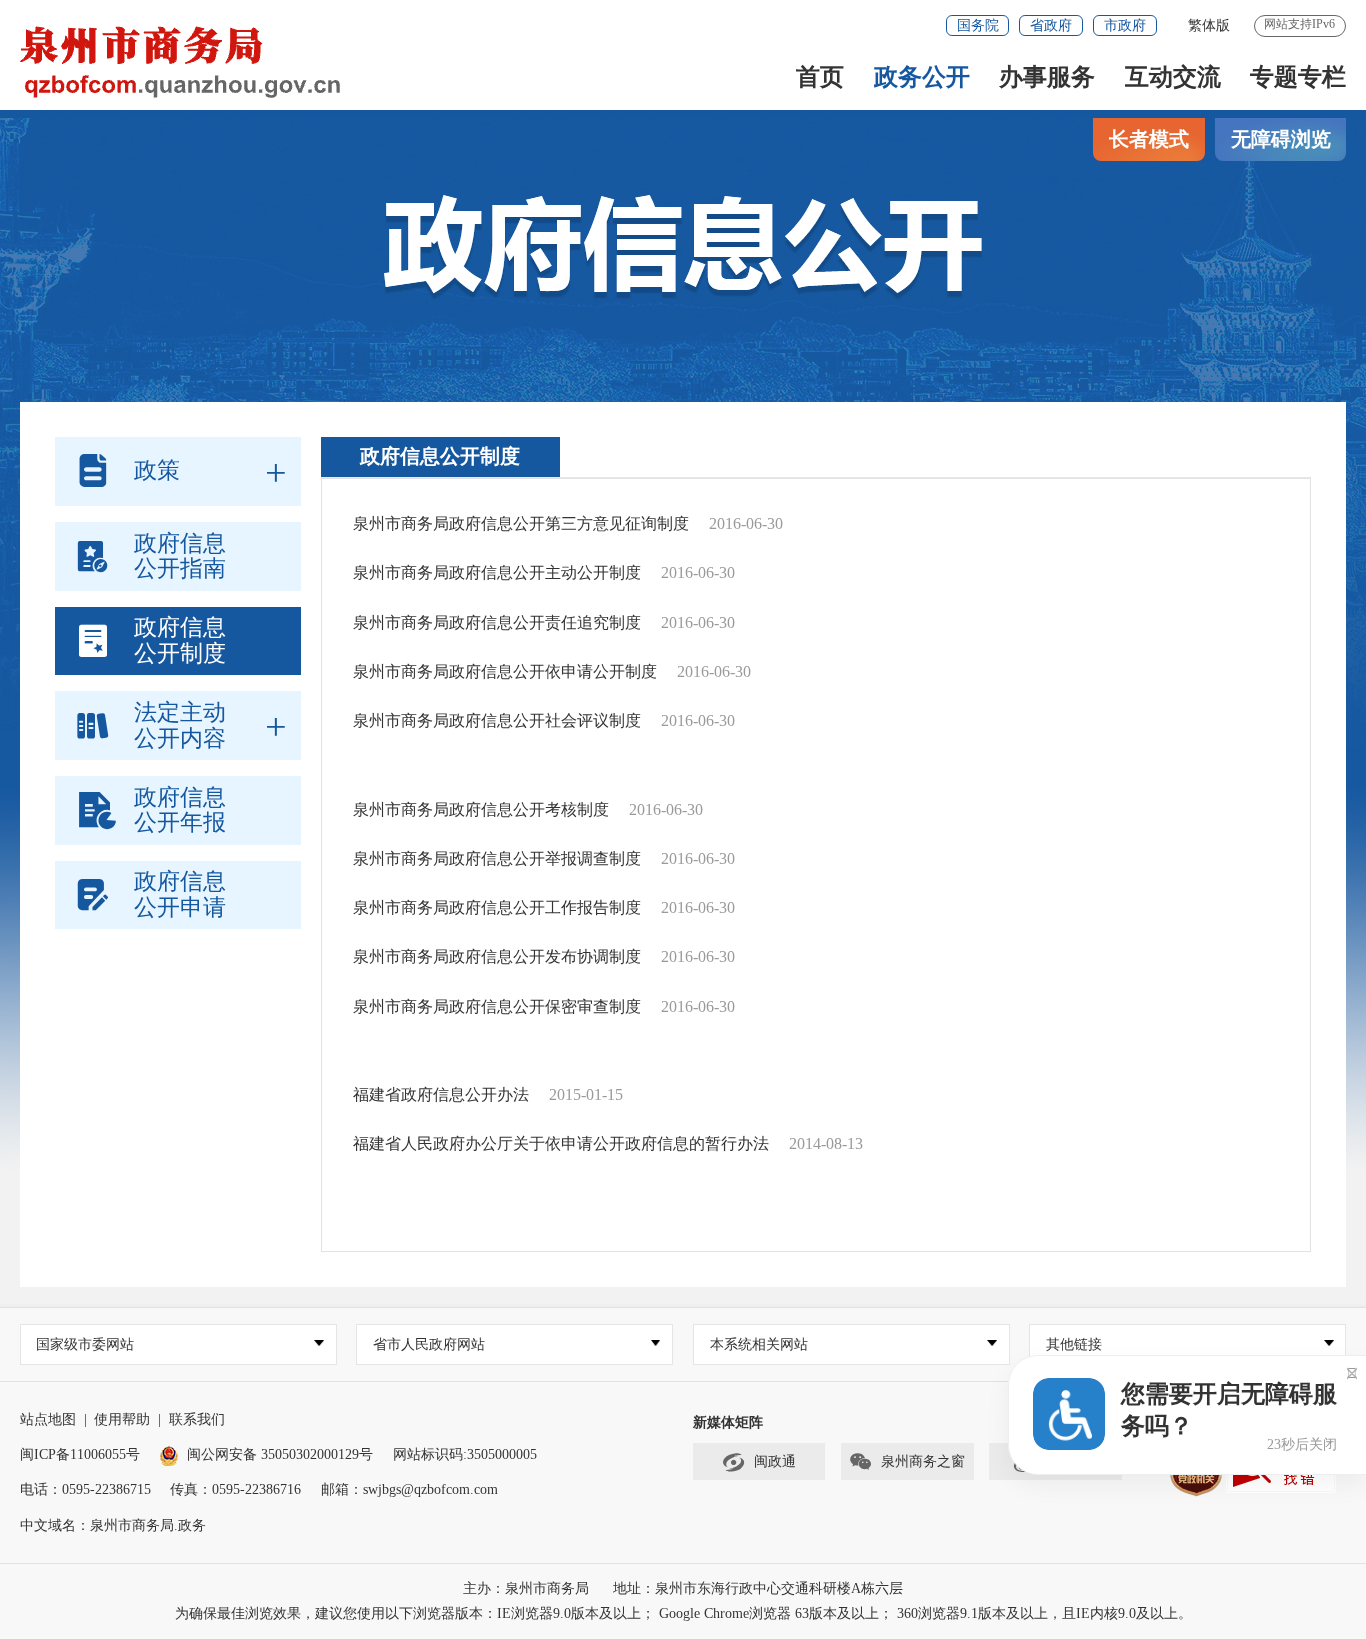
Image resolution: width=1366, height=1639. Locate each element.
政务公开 (922, 77)
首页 (820, 77)
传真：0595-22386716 (235, 1489)
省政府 (1051, 25)
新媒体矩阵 (728, 1422)
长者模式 (1149, 139)
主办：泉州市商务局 (526, 1588)
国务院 (978, 25)
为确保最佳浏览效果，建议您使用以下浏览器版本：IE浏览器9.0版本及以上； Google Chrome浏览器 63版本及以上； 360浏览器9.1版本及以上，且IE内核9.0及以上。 (683, 1613)
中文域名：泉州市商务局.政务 (113, 1525)
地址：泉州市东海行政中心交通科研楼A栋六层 (758, 1588)
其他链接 (1074, 1344)
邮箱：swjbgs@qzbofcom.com (409, 1489)
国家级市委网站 (85, 1344)
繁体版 (1209, 25)
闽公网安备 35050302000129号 (280, 1454)
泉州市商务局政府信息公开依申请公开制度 (505, 671)
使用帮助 (122, 1419)
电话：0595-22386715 (85, 1489)
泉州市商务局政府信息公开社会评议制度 (497, 720)
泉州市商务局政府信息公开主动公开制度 (497, 572)
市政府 (1125, 25)
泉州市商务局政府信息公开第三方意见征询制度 (521, 523)
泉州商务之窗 (923, 1461)
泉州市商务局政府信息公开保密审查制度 (497, 1006)
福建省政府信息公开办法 (441, 1094)
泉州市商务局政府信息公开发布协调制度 (497, 956)
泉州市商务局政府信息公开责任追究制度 (497, 622)
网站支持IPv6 (1299, 24)
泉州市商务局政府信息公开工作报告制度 (497, 907)
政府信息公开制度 (440, 456)
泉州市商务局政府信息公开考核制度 (481, 809)
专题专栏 (1298, 77)
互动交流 (1173, 77)
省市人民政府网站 (429, 1344)
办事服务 (1047, 77)
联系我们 (197, 1419)
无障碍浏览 (1281, 139)
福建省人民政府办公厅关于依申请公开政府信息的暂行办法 (561, 1143)
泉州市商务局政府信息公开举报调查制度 (497, 858)
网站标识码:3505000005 (465, 1454)
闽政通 (775, 1461)
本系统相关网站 (759, 1344)
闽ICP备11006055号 (80, 1454)
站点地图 (48, 1419)
